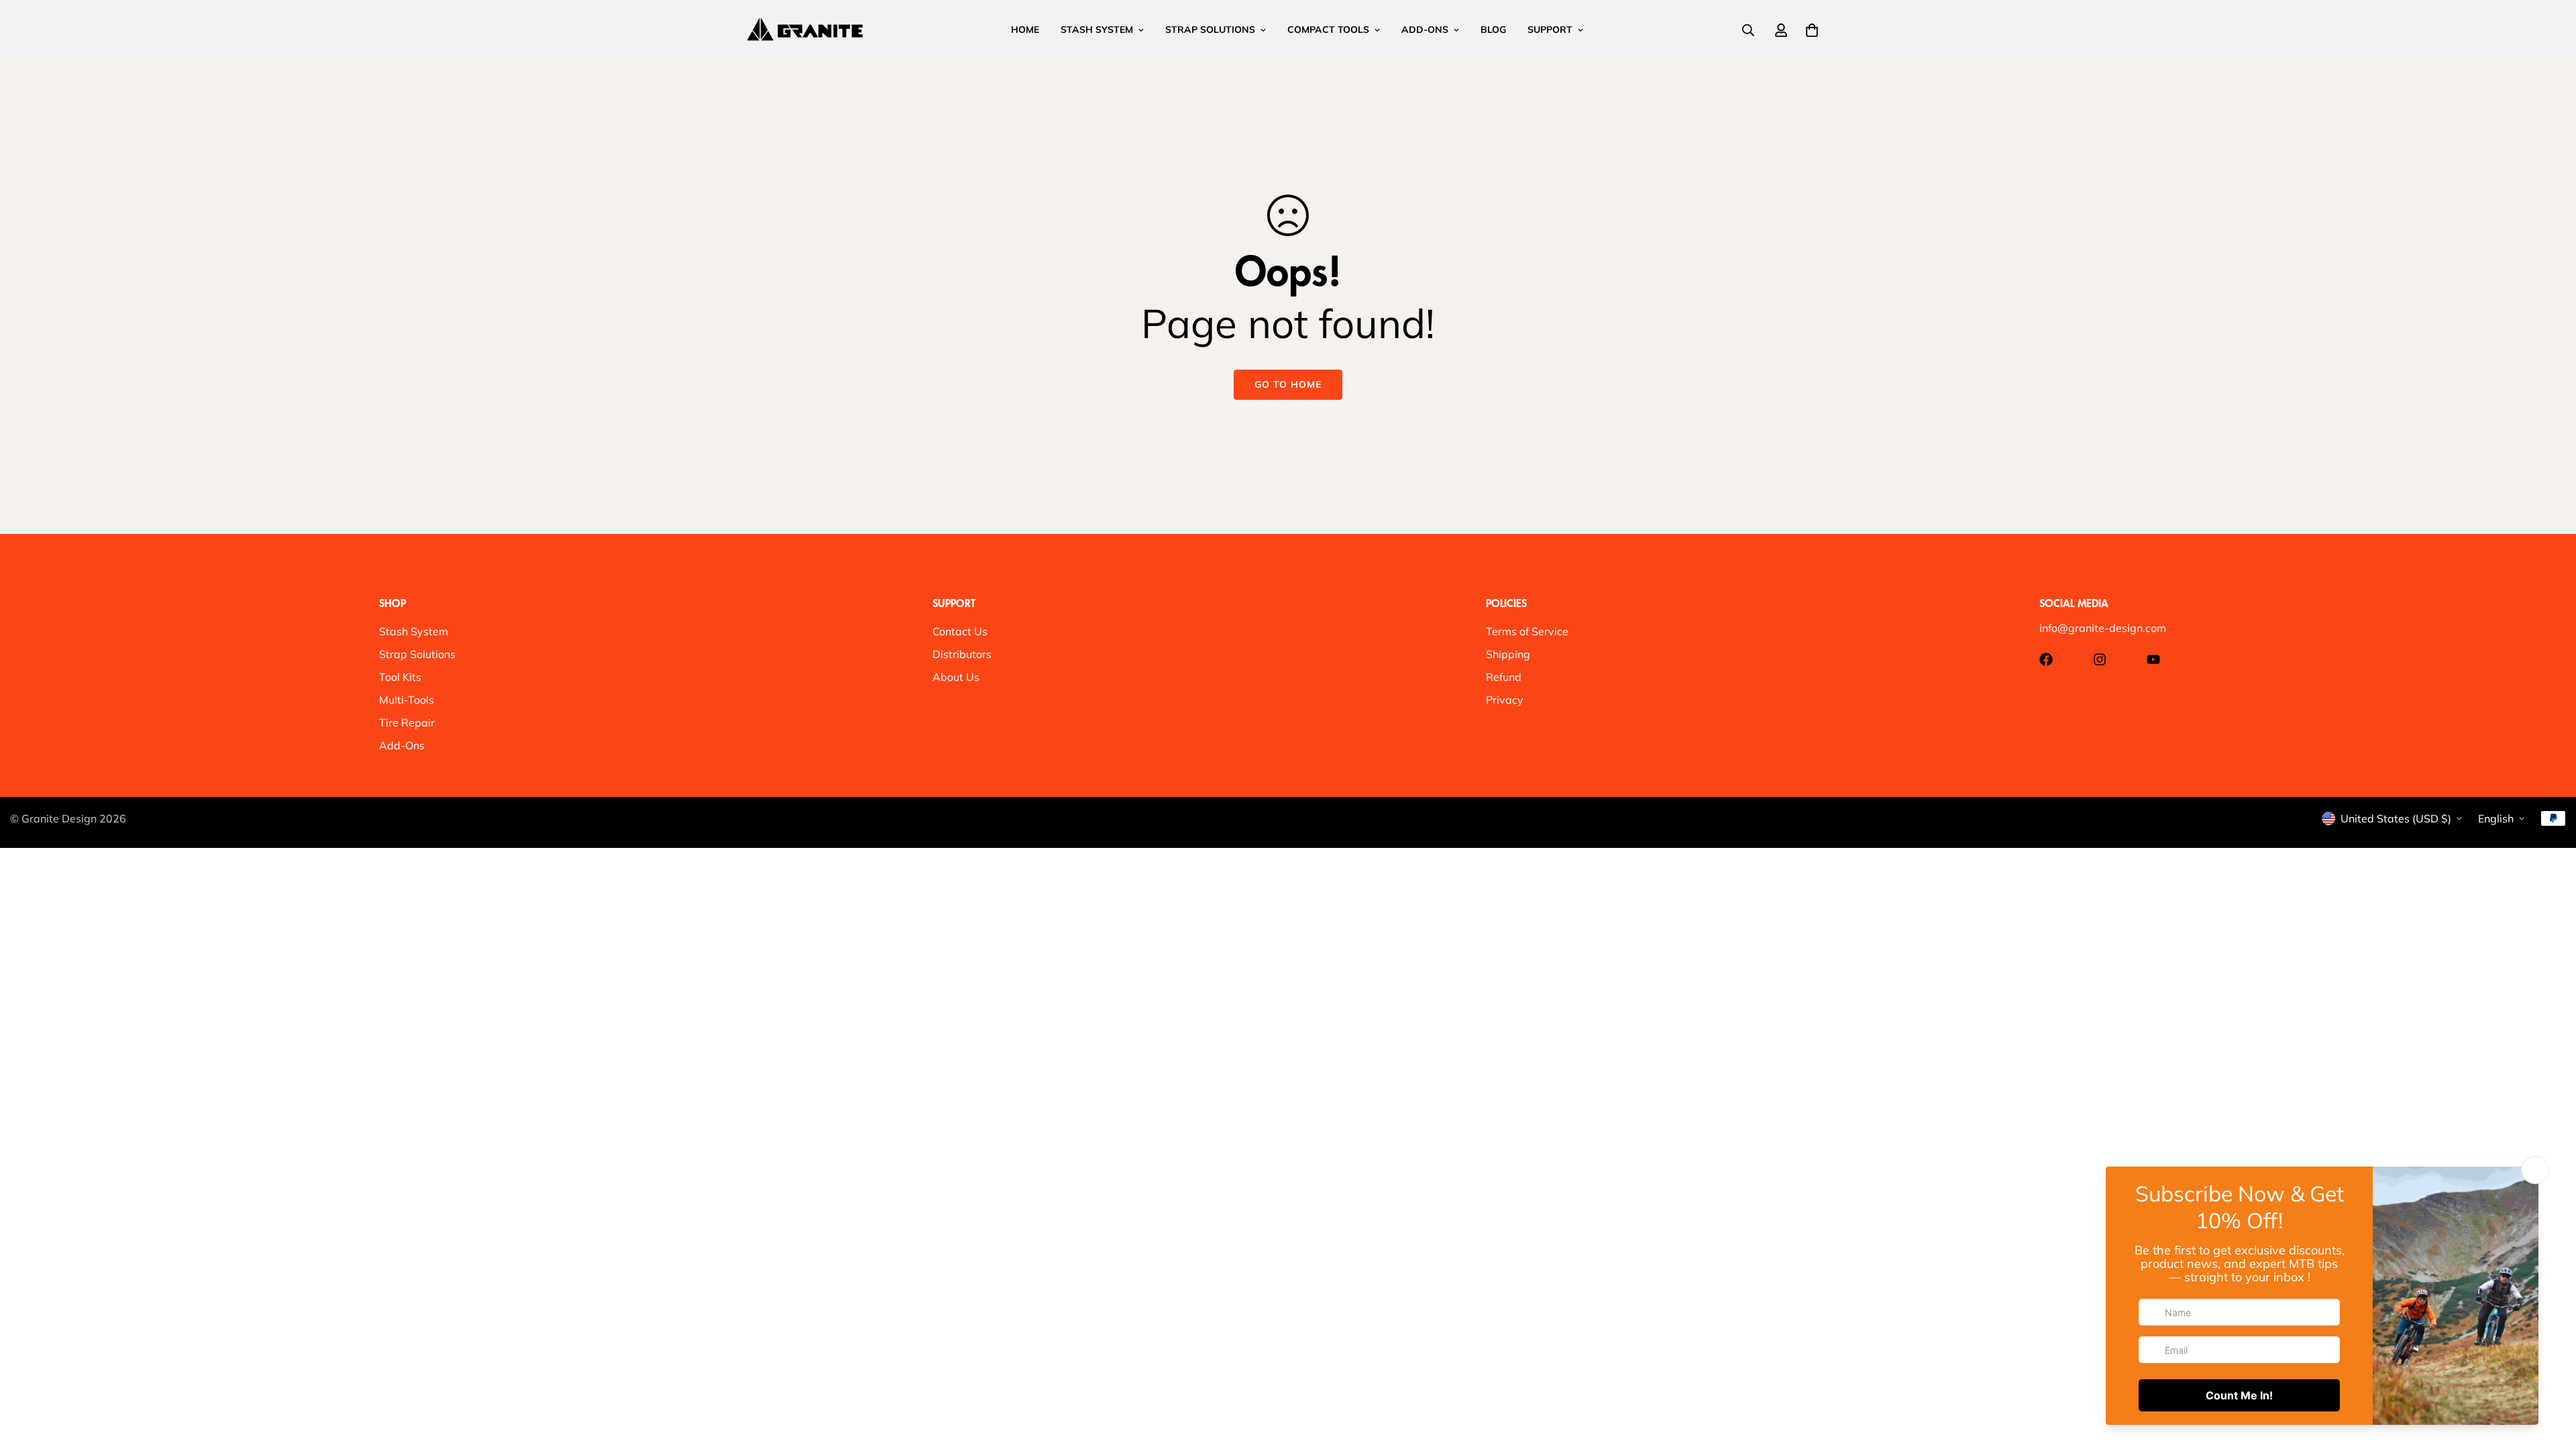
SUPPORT (1550, 30)
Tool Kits (400, 677)
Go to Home (1288, 384)
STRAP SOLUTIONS (1210, 30)
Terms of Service (1527, 631)
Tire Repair (407, 722)
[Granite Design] (805, 30)
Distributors (962, 654)
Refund (1504, 677)
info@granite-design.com (2103, 628)
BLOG (1493, 30)
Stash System (414, 631)
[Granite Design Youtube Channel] (2153, 659)
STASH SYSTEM (1097, 30)
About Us (956, 677)
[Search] (1748, 30)
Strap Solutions (417, 654)
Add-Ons (402, 745)
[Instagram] (2100, 659)
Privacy (1505, 700)
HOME (1025, 30)
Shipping (1508, 654)
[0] (1812, 30)
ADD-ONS (1425, 30)
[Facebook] (2046, 659)
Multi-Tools (407, 700)
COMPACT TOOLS (1328, 30)
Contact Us (960, 631)
